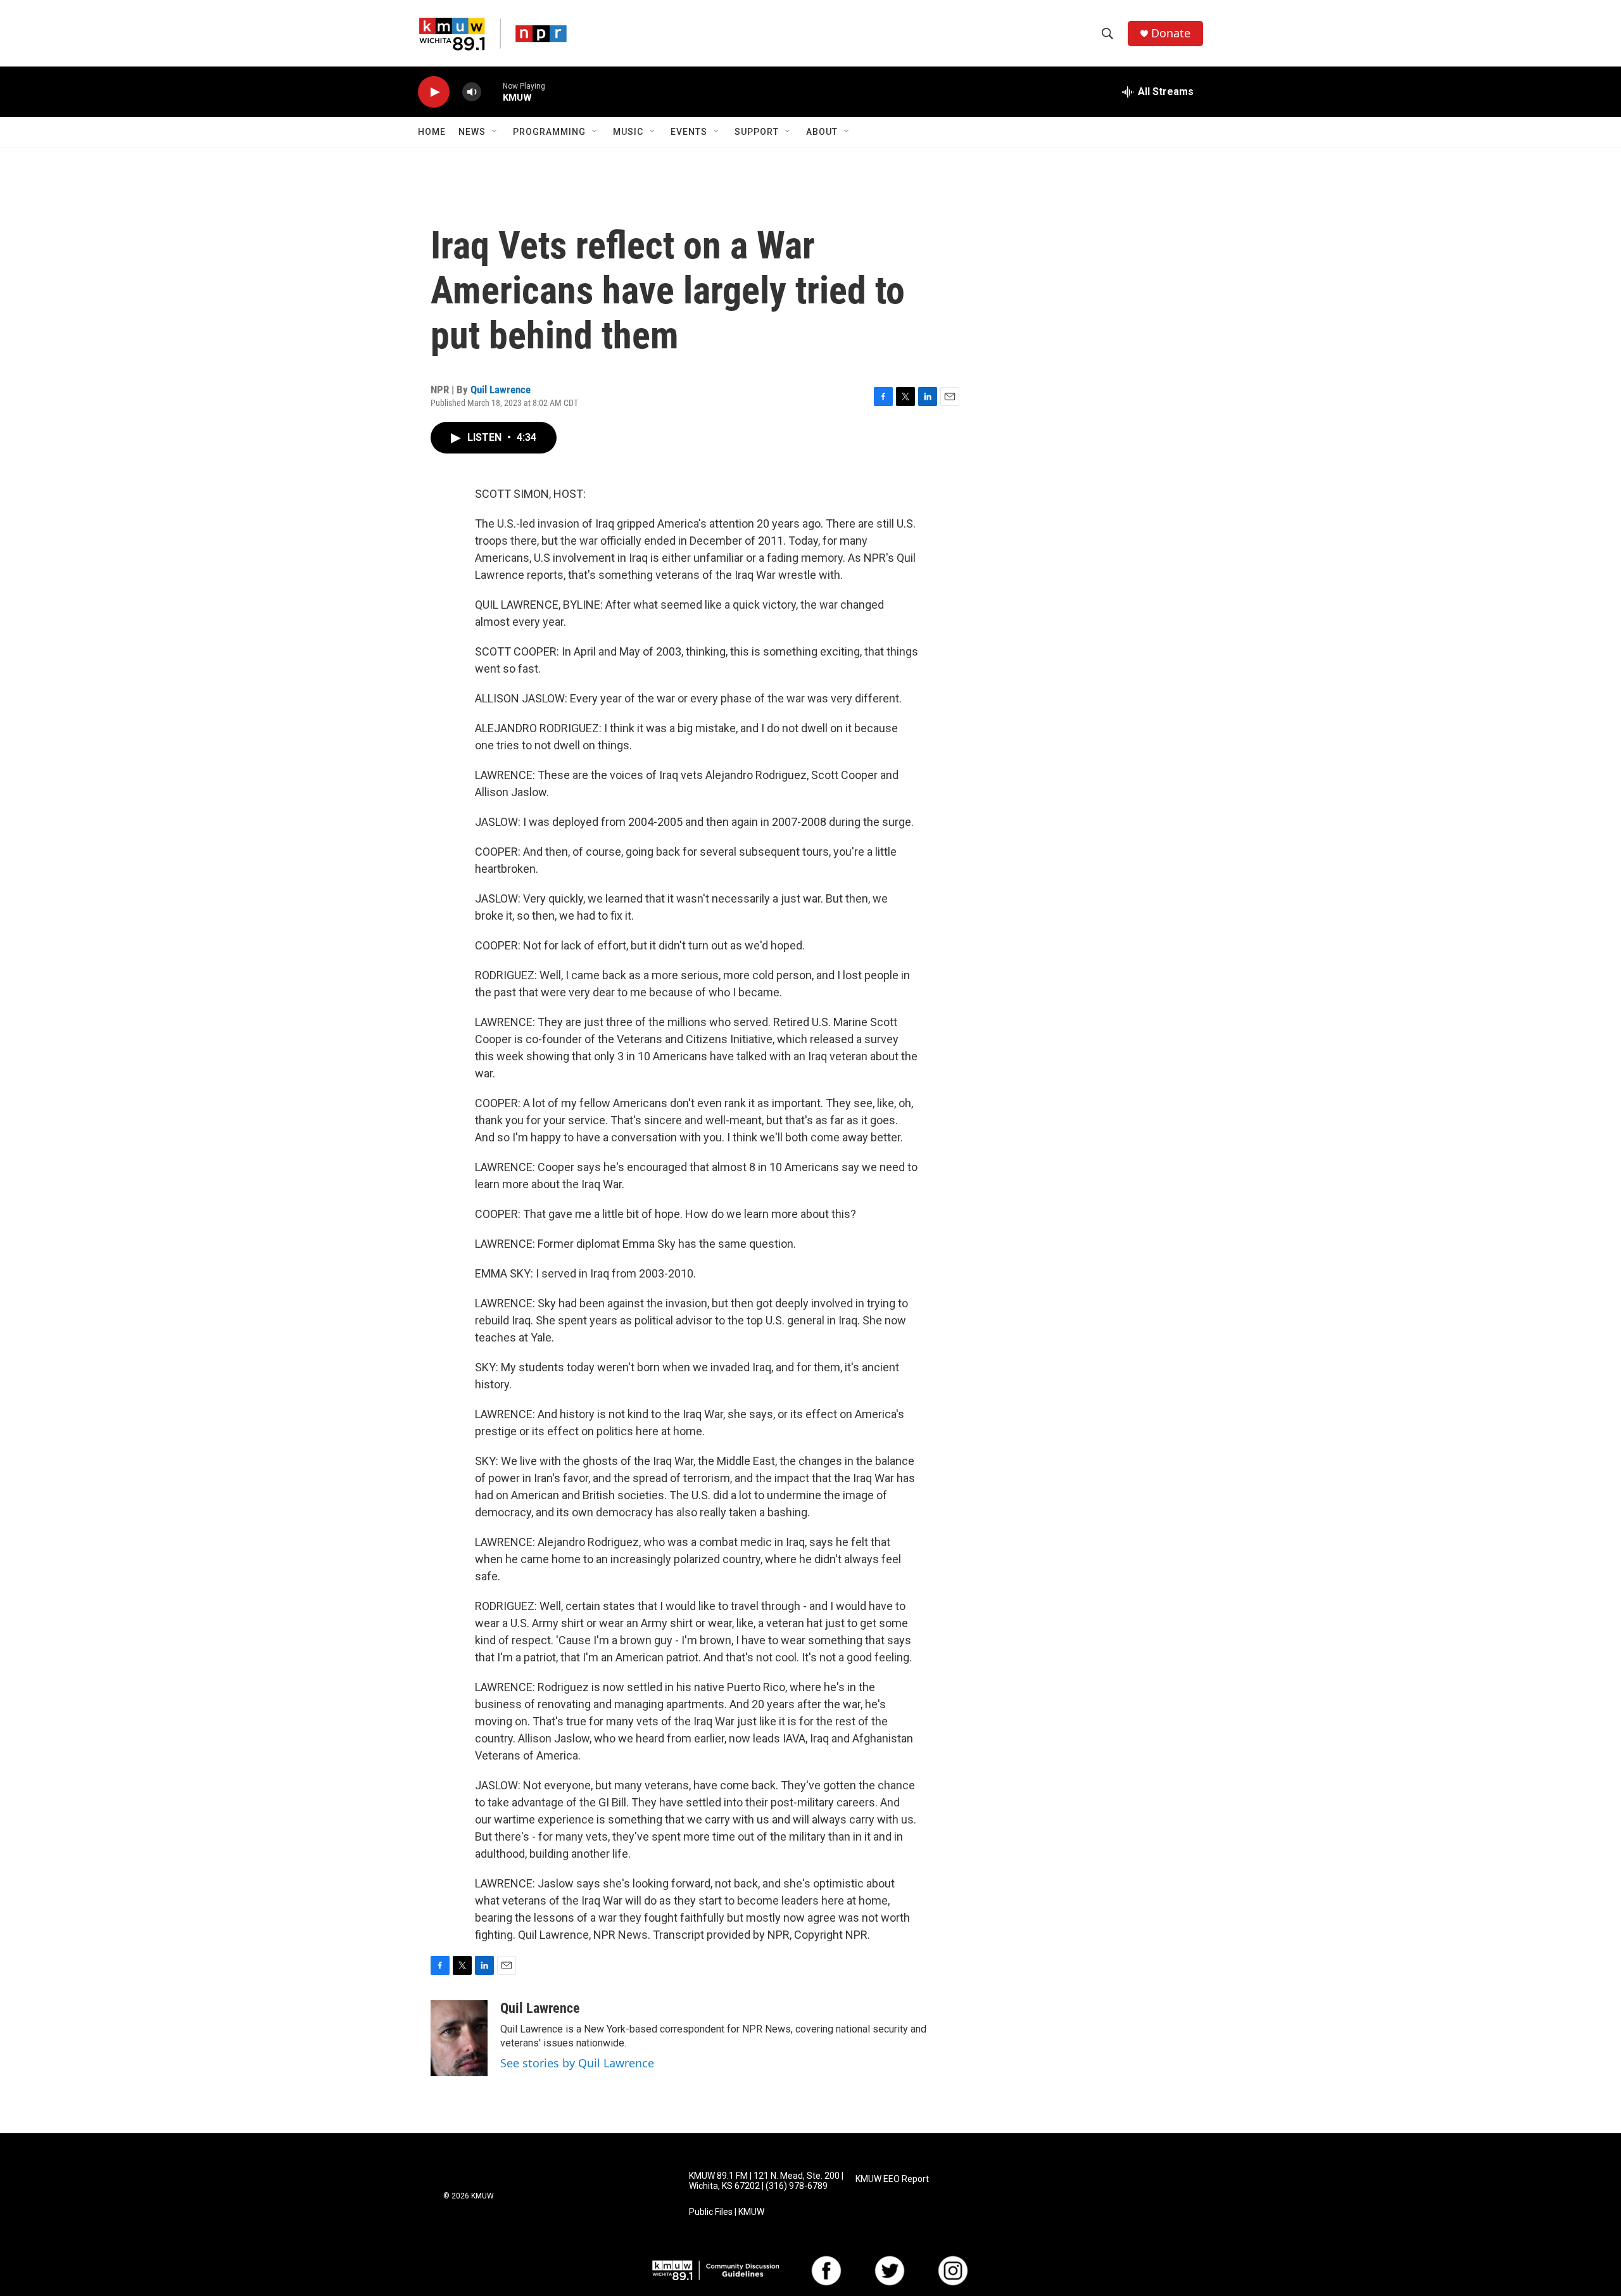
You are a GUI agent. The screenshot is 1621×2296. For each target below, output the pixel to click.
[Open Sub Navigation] (495, 132)
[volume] (472, 92)
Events (689, 132)
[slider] (492, 92)
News (472, 132)
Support (757, 132)
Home (432, 132)
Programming (549, 132)
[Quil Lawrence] (459, 2038)
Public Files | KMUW (727, 2212)
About (822, 132)
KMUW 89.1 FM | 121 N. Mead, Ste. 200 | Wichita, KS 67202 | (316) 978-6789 (766, 2181)
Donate (1171, 33)
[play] (434, 92)
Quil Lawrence (501, 390)
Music (628, 132)
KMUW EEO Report (892, 2179)
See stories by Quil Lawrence (577, 2063)
